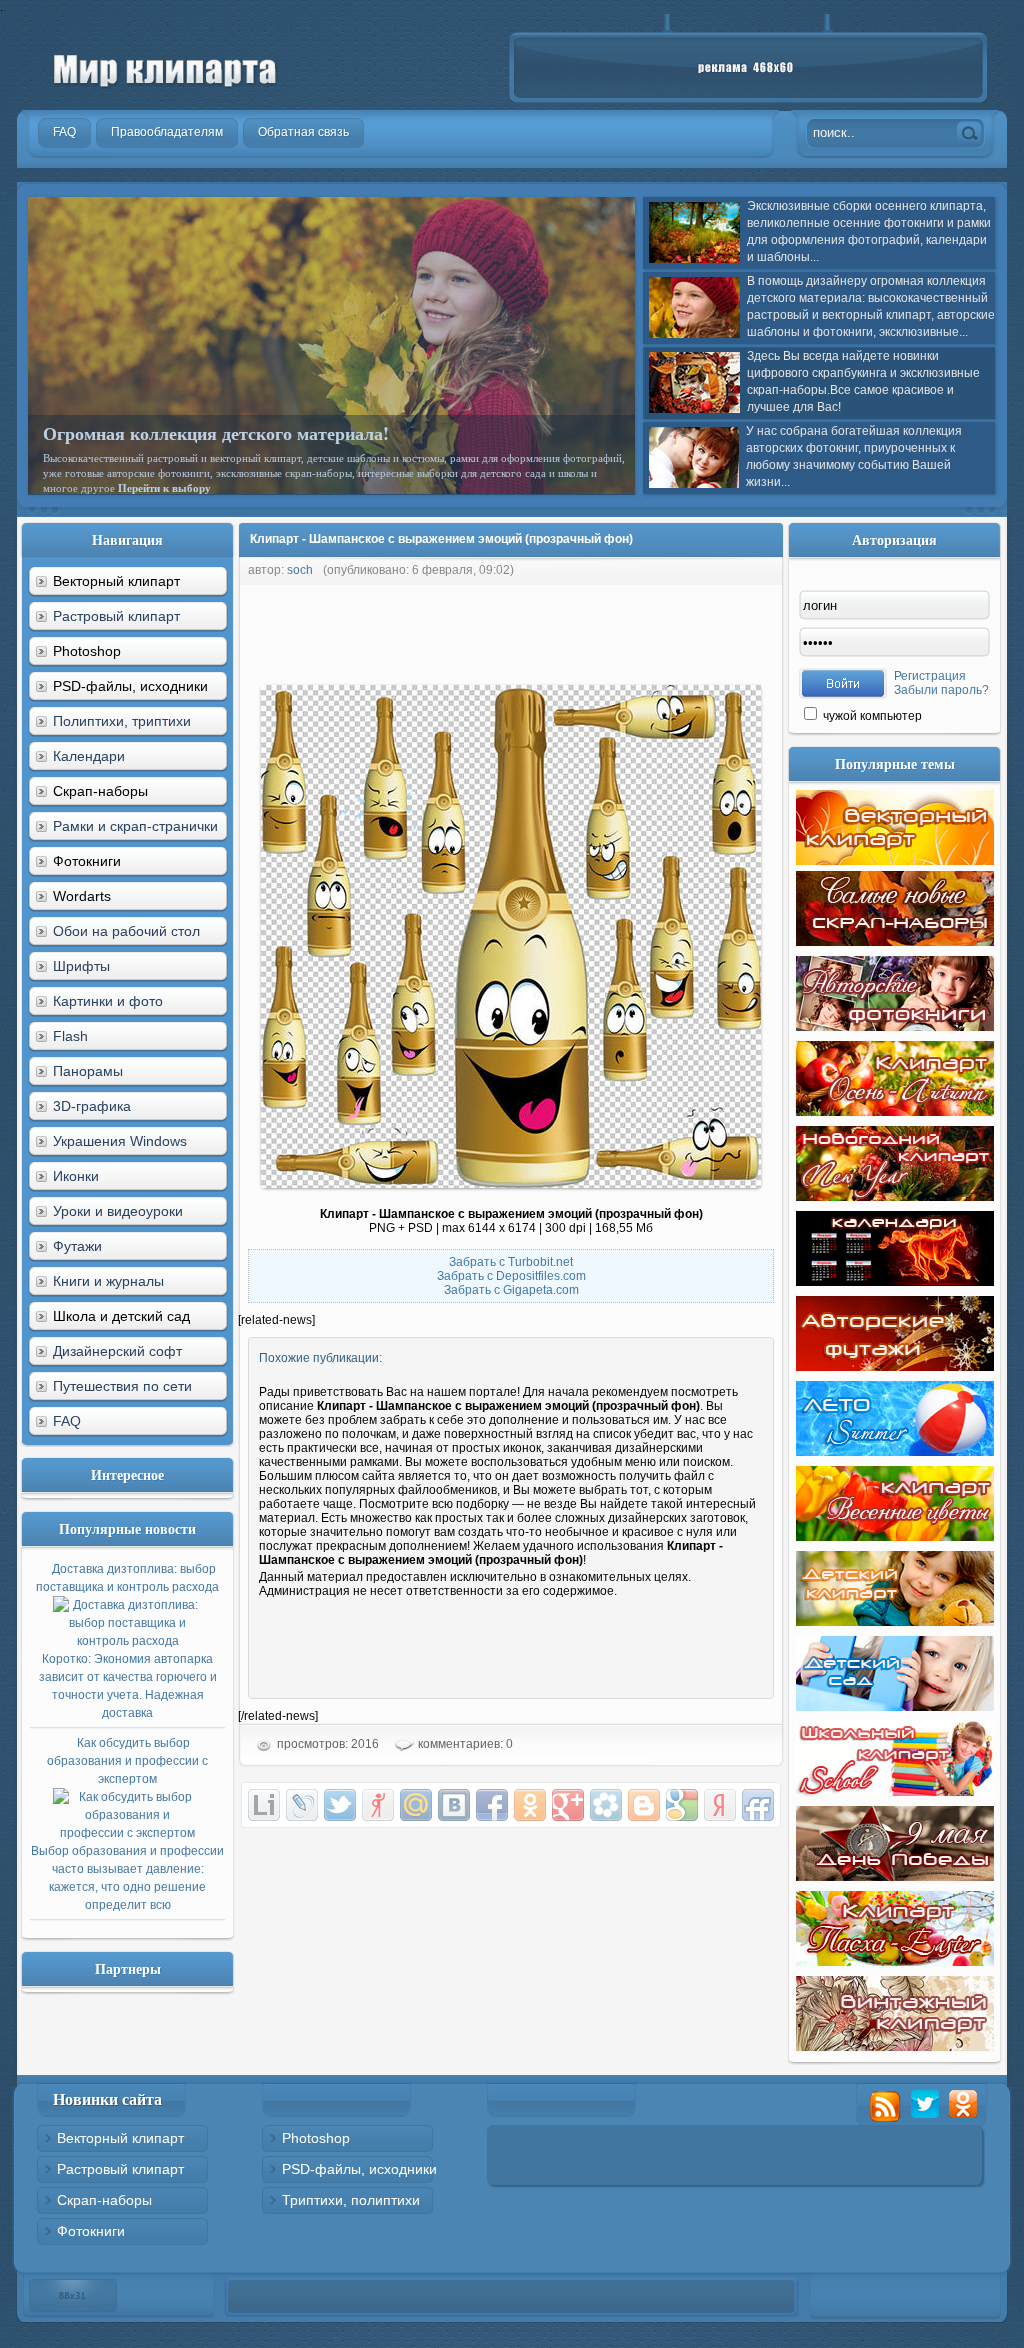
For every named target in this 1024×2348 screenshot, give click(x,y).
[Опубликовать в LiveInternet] (264, 1805)
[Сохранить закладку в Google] (682, 1805)
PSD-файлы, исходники (359, 2169)
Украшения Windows (120, 1141)
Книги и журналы (108, 1281)
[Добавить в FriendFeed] (758, 1805)
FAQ (67, 1421)
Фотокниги (91, 2231)
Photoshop (316, 2138)
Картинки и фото (108, 1001)
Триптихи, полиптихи (351, 2200)
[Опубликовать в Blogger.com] (644, 1805)
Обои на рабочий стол (126, 931)
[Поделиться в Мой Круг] (606, 1805)
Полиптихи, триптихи (122, 721)
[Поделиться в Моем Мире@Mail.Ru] (416, 1805)
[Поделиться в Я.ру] (378, 1805)
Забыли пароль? (941, 690)
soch (300, 570)
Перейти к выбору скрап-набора (288, 473)
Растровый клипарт (116, 616)
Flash (70, 1036)
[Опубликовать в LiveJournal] (302, 1805)
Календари (89, 756)
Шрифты (81, 966)
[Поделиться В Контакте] (454, 1805)
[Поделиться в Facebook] (492, 1805)
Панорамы (88, 1071)
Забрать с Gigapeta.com (511, 1290)
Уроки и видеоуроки (118, 1211)
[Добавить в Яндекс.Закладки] (720, 1805)
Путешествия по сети (122, 1386)
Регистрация (930, 676)
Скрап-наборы (104, 2200)
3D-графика (92, 1106)
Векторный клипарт (120, 2138)
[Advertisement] (602, 630)
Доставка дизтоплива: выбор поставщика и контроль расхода (127, 1641)
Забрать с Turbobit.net (511, 1262)
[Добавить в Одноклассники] (530, 1805)
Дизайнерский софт (117, 1351)
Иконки (76, 1176)
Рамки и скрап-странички (135, 826)
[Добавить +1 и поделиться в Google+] (568, 1805)
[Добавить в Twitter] (340, 1805)
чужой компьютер (871, 716)
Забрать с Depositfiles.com (511, 1276)
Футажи (77, 1246)
